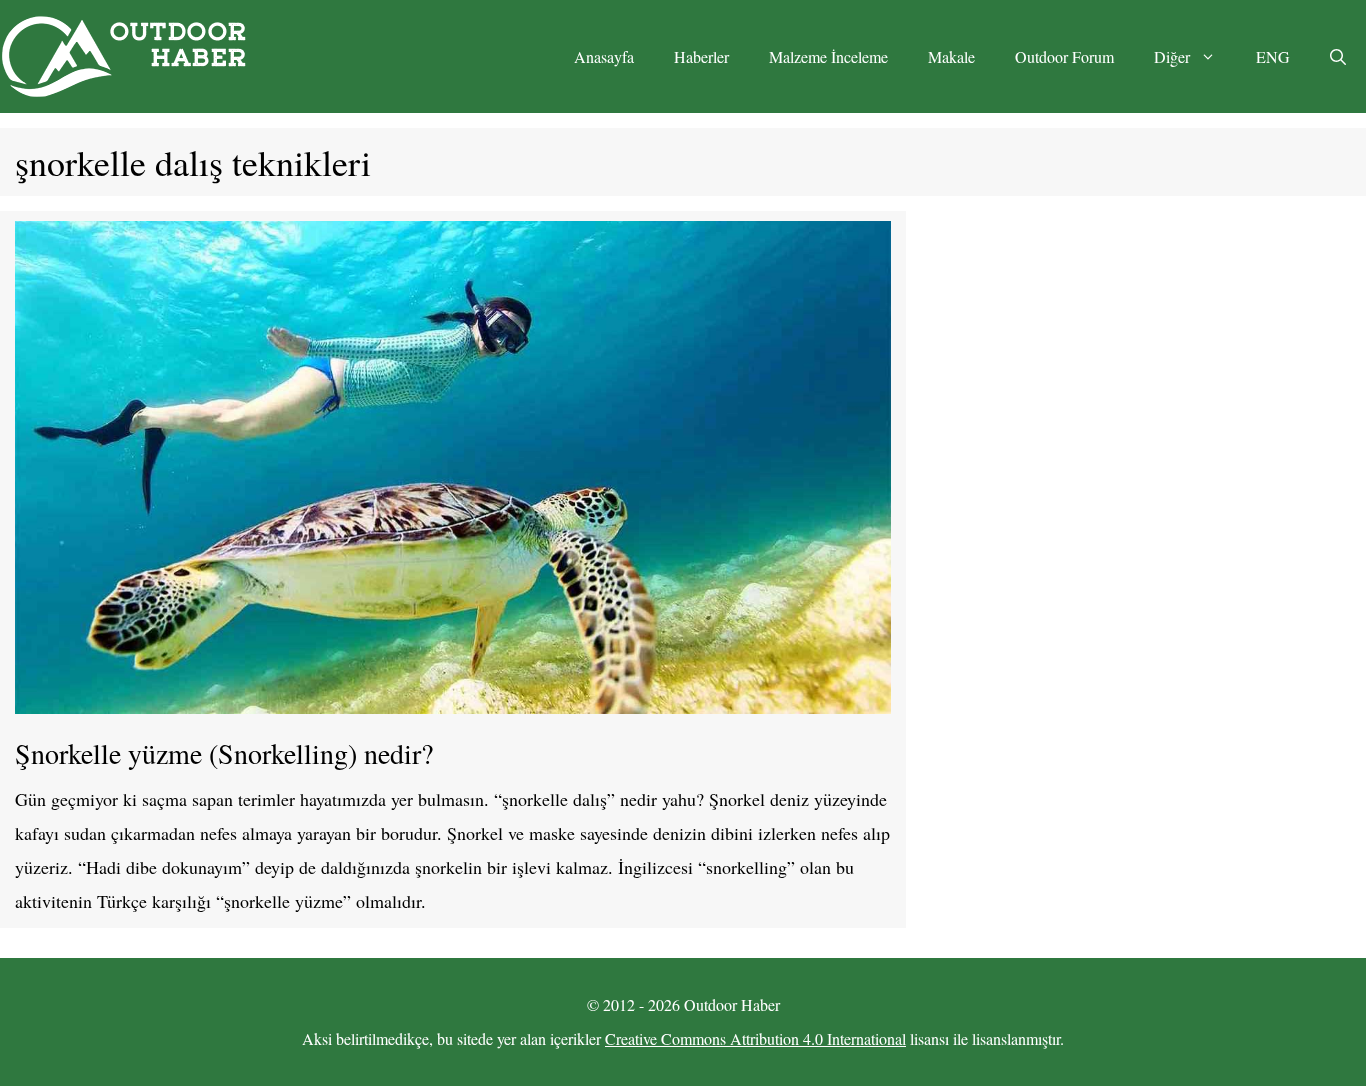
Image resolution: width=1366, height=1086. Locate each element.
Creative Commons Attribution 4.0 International (755, 1038)
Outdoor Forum (1064, 56)
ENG (1273, 56)
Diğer (1172, 56)
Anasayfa (604, 56)
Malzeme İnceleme (828, 56)
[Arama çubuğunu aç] (1338, 57)
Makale (951, 56)
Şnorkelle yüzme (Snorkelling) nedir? (224, 753)
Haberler (701, 56)
